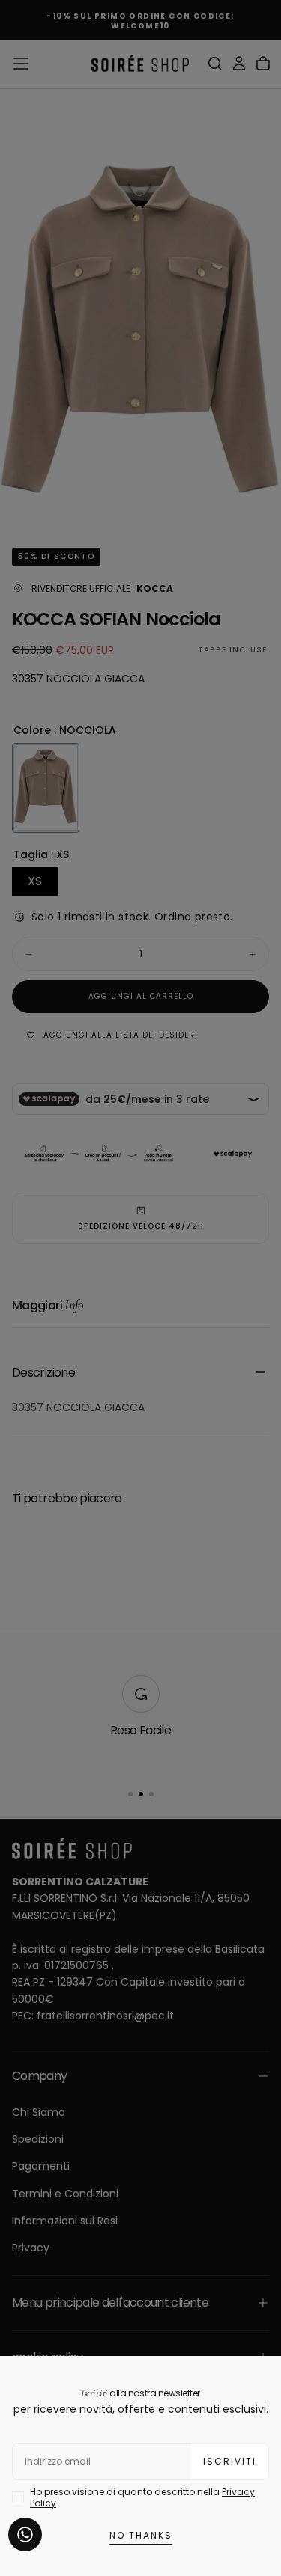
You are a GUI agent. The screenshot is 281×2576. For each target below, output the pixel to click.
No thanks (141, 2535)
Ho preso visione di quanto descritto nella (142, 2497)
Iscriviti (230, 2461)
